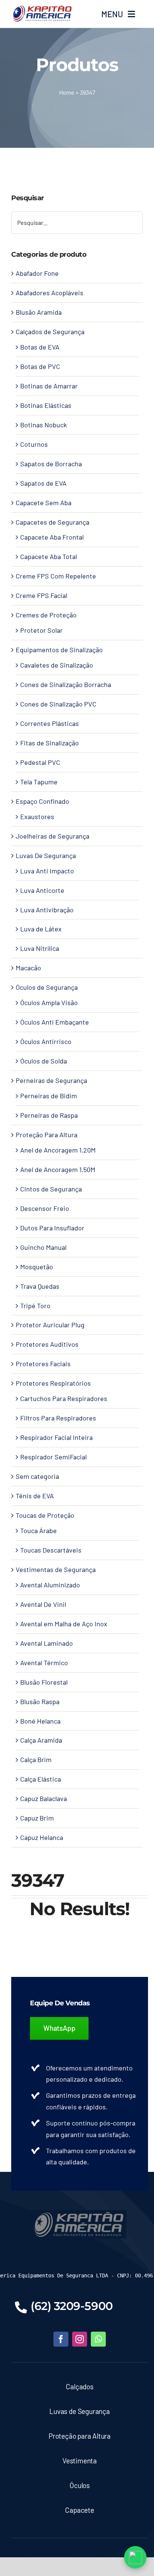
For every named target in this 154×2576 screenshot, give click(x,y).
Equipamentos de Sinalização (59, 650)
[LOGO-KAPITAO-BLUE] (80, 2213)
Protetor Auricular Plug (50, 1325)
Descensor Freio (45, 1208)
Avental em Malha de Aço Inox (64, 1624)
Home (67, 92)
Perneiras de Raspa (49, 1115)
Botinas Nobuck (44, 425)
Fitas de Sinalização (50, 743)
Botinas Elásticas (46, 405)
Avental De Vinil (43, 1604)
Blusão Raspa (40, 1701)
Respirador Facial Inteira (56, 1437)
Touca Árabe (38, 1530)
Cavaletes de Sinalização (57, 665)
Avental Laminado (47, 1643)
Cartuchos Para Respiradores (64, 1398)
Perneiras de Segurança (51, 1080)
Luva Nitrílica (40, 948)
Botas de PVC (40, 366)
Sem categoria (37, 1476)
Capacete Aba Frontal (52, 537)
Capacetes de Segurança (53, 522)
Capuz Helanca (42, 1837)
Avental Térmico (44, 1663)
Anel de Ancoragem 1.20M (58, 1150)
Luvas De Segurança (46, 855)
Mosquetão (37, 1267)
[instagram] (80, 2339)
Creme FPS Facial (41, 595)
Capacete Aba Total (49, 556)
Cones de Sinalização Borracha (66, 684)
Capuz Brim (37, 1818)
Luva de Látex (41, 929)
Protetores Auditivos (47, 1344)
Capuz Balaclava (44, 1798)
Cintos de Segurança (51, 1189)
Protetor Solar (41, 630)
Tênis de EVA (35, 1496)
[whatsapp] (98, 2339)
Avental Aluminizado (50, 1585)
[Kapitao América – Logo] (42, 8)
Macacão (28, 968)
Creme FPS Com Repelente (56, 576)
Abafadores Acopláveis (50, 293)
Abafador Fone (37, 273)
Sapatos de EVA (43, 483)
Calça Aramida (41, 1740)
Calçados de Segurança (50, 332)
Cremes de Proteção (46, 615)
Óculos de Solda (44, 1061)
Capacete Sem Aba (44, 503)
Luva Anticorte (42, 890)
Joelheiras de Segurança (53, 836)
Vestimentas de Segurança (56, 1569)
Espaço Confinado (42, 801)
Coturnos (34, 444)
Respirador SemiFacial (53, 1457)
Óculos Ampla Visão (49, 1002)
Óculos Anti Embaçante (55, 1022)
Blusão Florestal (44, 1682)
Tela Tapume (39, 782)
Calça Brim (36, 1759)
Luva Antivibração (47, 910)
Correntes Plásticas (50, 723)
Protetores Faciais (43, 1364)
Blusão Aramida (39, 312)
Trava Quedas (40, 1286)
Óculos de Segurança (47, 987)
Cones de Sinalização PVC (58, 704)
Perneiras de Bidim (49, 1096)
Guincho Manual (43, 1247)
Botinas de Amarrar (49, 386)
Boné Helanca (40, 1721)
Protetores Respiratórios (53, 1383)
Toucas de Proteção (45, 1515)
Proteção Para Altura (47, 1135)
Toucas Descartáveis (51, 1550)
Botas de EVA (40, 347)
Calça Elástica (41, 1779)
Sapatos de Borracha (51, 464)
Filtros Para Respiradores (58, 1418)
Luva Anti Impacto (47, 871)
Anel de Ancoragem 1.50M (58, 1169)
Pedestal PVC (40, 762)
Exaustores (37, 817)
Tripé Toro (35, 1306)
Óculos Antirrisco (46, 1041)
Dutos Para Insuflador (52, 1228)
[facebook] (61, 2339)
